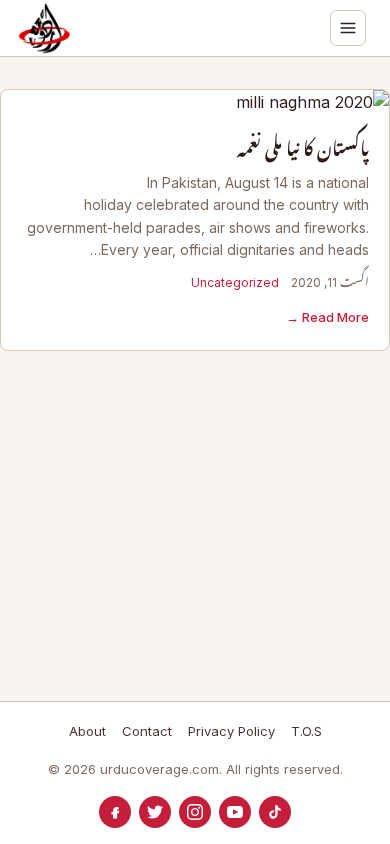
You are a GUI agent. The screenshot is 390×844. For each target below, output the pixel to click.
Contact (147, 731)
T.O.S (306, 731)
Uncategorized (235, 282)
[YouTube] (235, 812)
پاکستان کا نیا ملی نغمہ (303, 149)
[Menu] (348, 28)
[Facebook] (115, 812)
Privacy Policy (231, 731)
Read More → (327, 317)
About (87, 731)
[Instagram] (195, 812)
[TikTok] (275, 812)
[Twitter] (155, 812)
